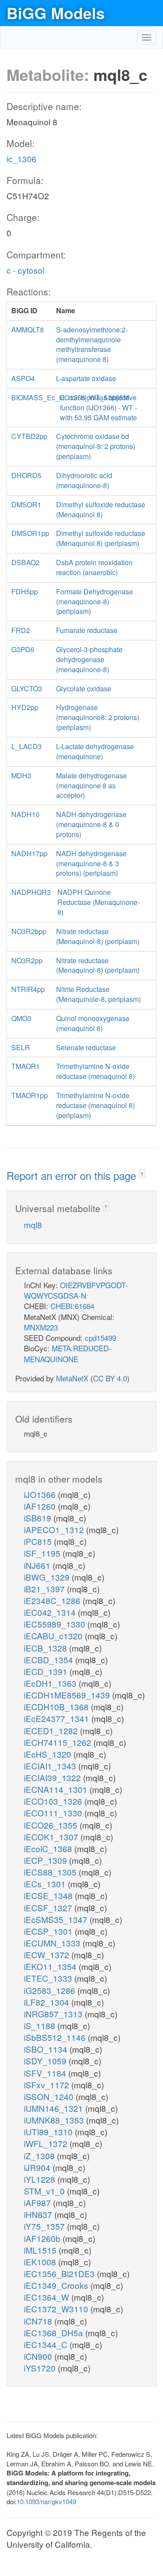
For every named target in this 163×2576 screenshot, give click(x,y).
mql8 (33, 1224)
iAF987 (38, 2202)
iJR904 (38, 2167)
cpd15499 (100, 1338)
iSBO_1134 (47, 2049)
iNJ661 (38, 1565)
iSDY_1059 (46, 2061)
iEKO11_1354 (51, 1966)
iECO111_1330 (54, 1813)
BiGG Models (56, 13)
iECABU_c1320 (54, 1636)
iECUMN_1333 (53, 1943)
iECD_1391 (47, 1671)
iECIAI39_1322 (53, 1777)
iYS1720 (41, 2368)
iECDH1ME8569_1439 (68, 1695)
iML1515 (41, 2250)
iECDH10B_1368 (57, 1707)
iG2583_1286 (51, 1990)
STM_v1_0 (45, 2191)
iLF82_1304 (48, 2002)
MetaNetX (72, 1378)
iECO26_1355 (52, 1825)
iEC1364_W (48, 2297)
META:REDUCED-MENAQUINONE (68, 1353)
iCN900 (39, 2356)
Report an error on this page (73, 1175)
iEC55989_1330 (56, 1624)
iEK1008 (41, 2262)
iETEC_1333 (49, 1978)
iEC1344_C (47, 2344)
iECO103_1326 (54, 1801)
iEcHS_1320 (49, 1754)
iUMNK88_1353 (55, 2120)
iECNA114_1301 (57, 1789)
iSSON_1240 (50, 2096)
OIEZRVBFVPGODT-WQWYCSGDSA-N (76, 1290)
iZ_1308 (40, 2156)
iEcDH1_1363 (51, 1683)
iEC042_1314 (51, 1612)
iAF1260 (41, 1506)
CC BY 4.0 (110, 1378)
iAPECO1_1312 (55, 1529)
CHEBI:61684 (72, 1306)
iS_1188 (41, 2025)
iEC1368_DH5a (55, 2333)
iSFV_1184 (46, 2073)
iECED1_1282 (52, 1730)
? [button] (142, 1174)
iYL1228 (41, 2179)
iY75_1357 (45, 2226)
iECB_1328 (47, 1648)
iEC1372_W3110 (57, 2309)
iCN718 (39, 2321)
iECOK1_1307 (52, 1837)
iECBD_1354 (50, 1660)
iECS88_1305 (51, 1872)
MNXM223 (41, 1327)
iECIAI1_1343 (51, 1766)
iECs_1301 (46, 1884)
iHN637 (39, 2214)
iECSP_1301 (49, 1931)
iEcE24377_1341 (58, 1718)
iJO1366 (41, 1494)
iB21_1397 (45, 1589)
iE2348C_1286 (53, 1600)
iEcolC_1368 (49, 1848)
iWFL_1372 (47, 2143)
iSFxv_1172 (48, 2085)
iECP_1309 (47, 1860)
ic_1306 (22, 159)
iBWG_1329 (48, 1577)
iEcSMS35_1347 (57, 1919)
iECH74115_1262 (59, 1742)
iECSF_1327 (49, 1908)
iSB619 (39, 1518)
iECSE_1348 (49, 1895)
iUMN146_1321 (55, 2108)
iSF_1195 (43, 1553)
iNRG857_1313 (54, 2014)
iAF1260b (43, 2238)
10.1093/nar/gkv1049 (46, 2501)
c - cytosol (25, 270)
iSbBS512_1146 (56, 2037)
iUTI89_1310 (49, 2132)
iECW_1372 (48, 1955)
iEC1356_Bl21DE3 (60, 2273)
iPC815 (39, 1541)
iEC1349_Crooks (57, 2285)
